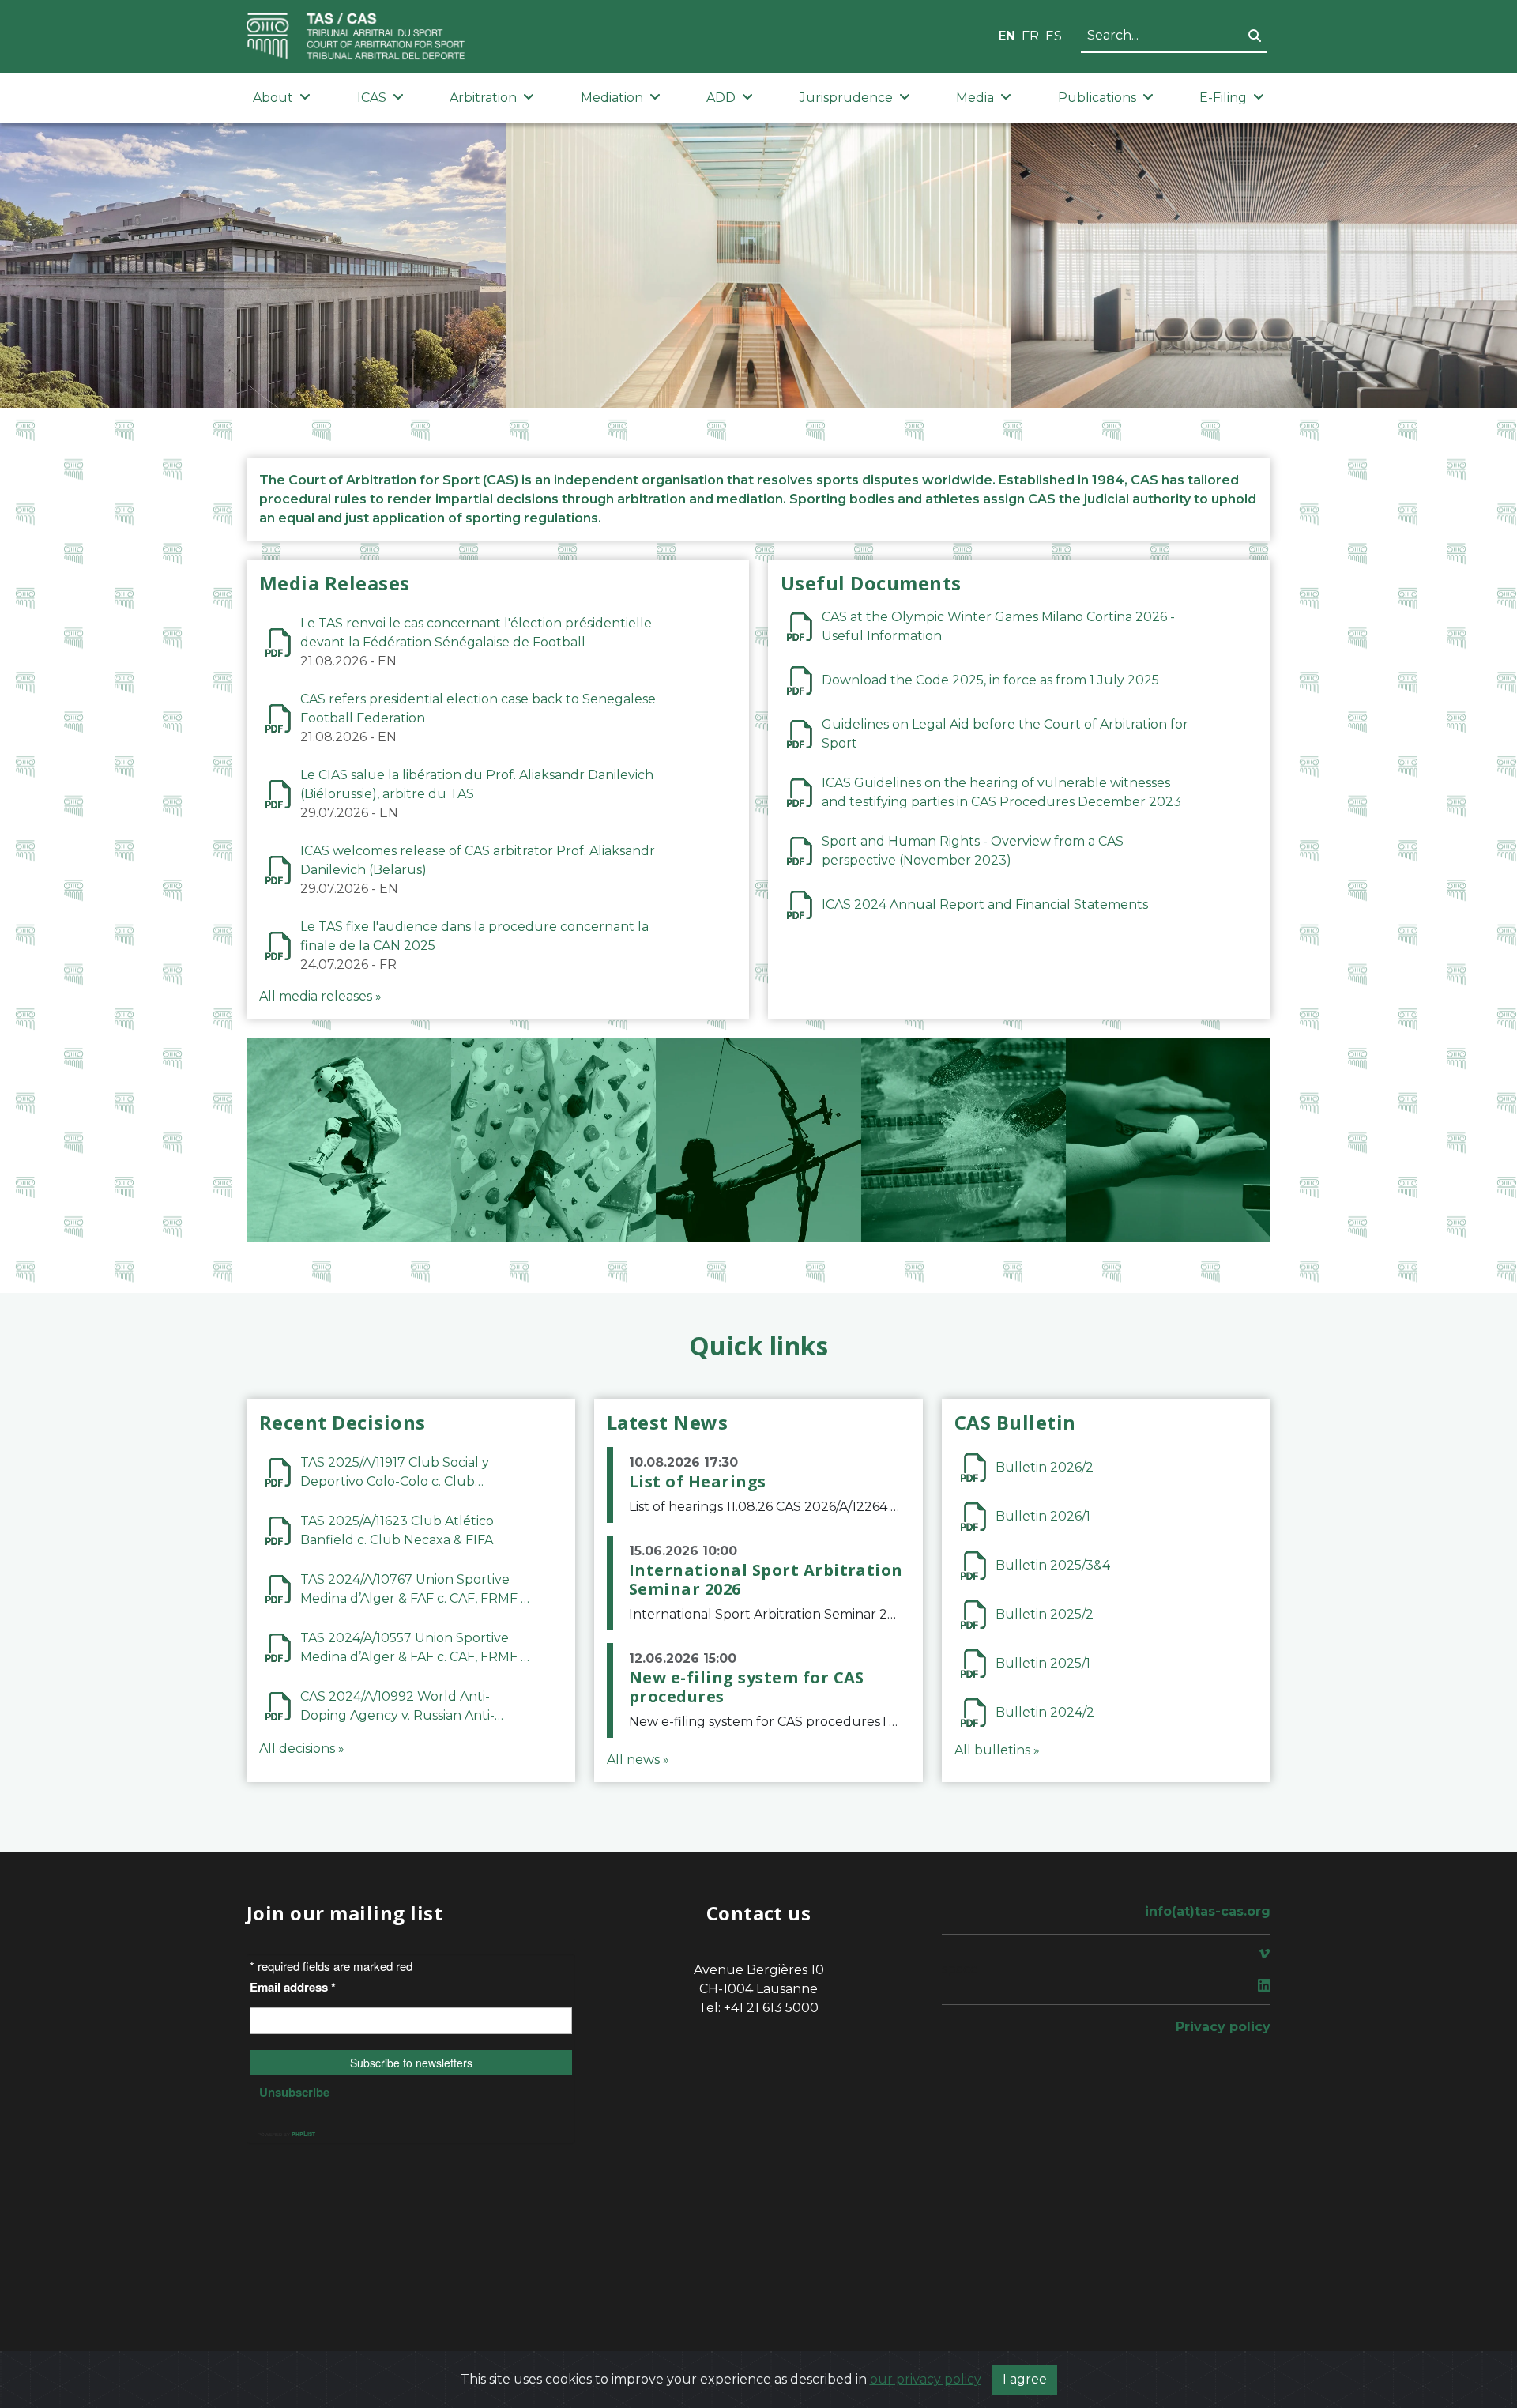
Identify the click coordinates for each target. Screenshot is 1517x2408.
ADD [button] (721, 98)
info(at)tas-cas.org (1208, 1911)
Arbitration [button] (483, 98)
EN (1007, 36)
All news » (638, 1760)
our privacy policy (926, 2379)
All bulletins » (997, 1750)
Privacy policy (1223, 2027)
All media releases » (320, 996)
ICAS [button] (372, 98)
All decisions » (302, 1749)
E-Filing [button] (1223, 98)
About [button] (273, 98)
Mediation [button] (612, 98)
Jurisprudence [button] (846, 98)
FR (1030, 36)
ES (1054, 36)
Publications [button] (1097, 98)
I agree (1025, 2379)
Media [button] (975, 98)
